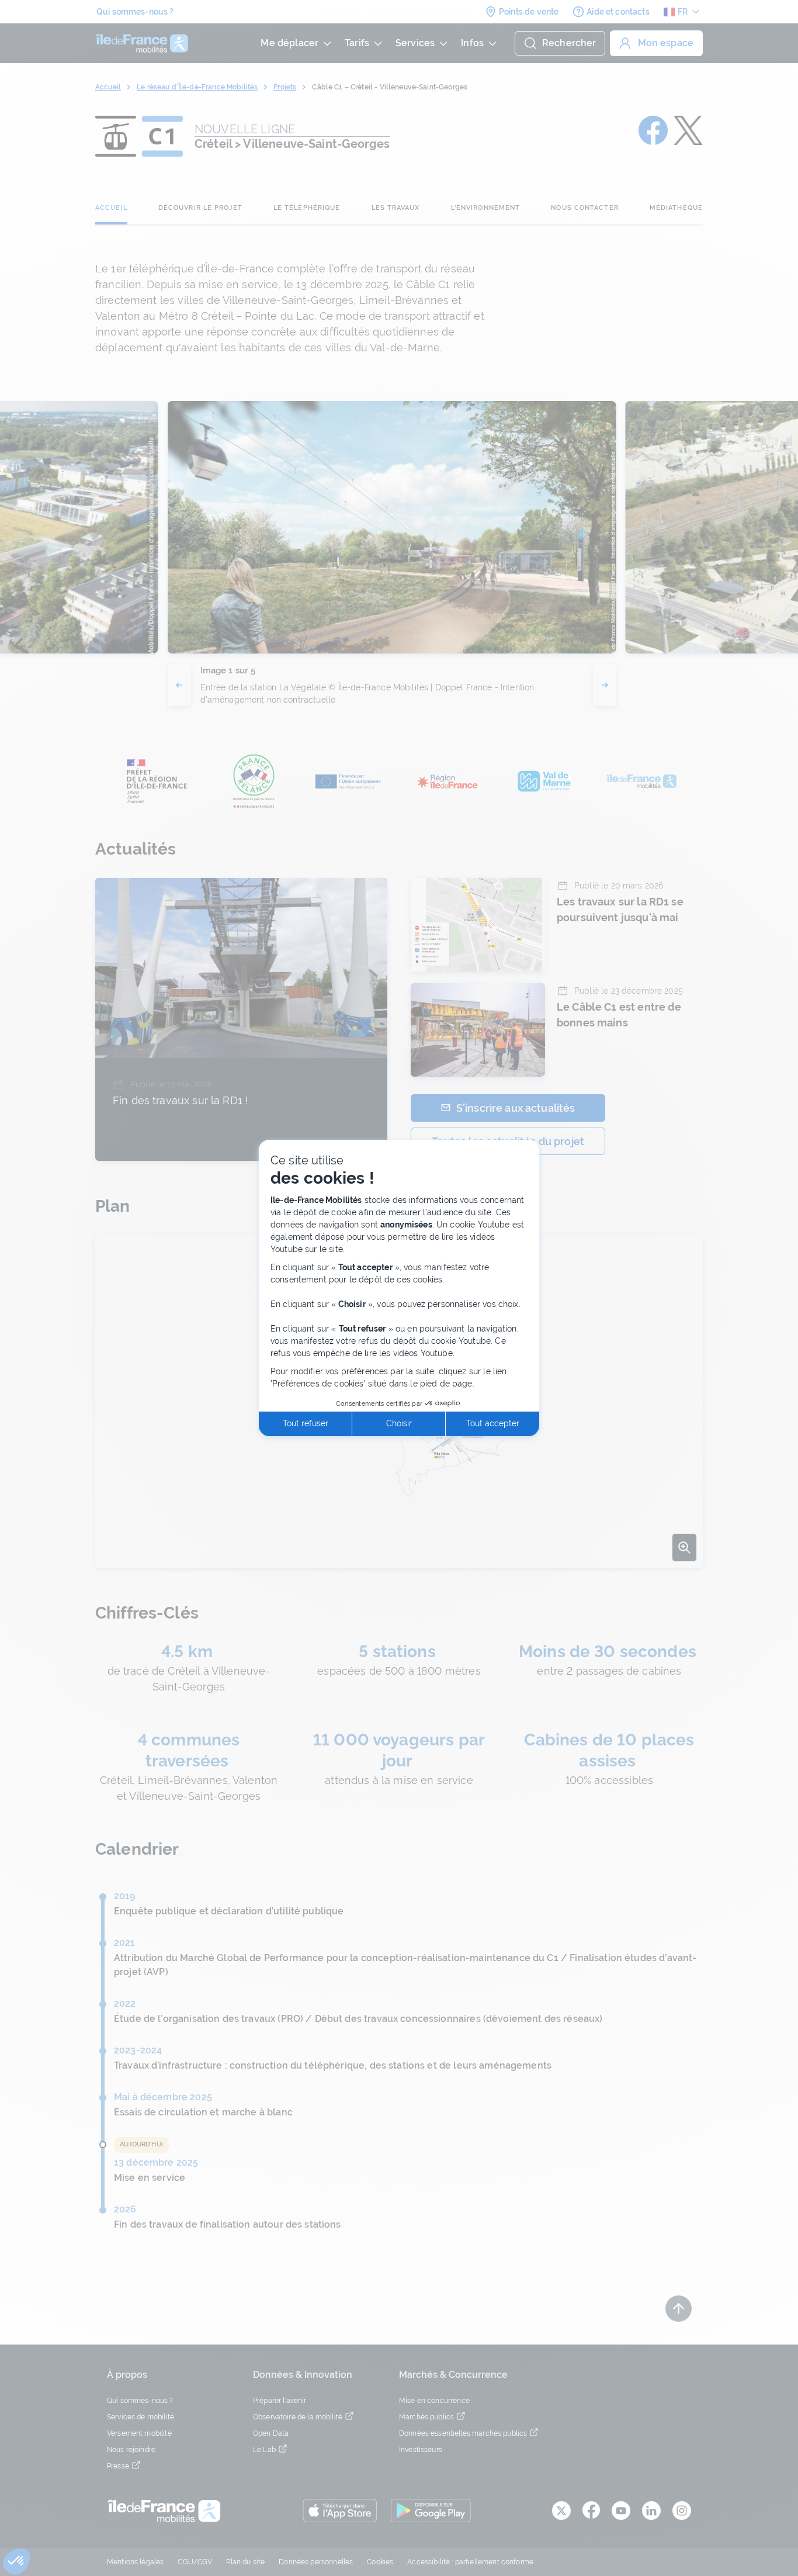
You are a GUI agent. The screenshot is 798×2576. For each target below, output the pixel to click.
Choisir (399, 1423)
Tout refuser (306, 1423)
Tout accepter (493, 1423)
